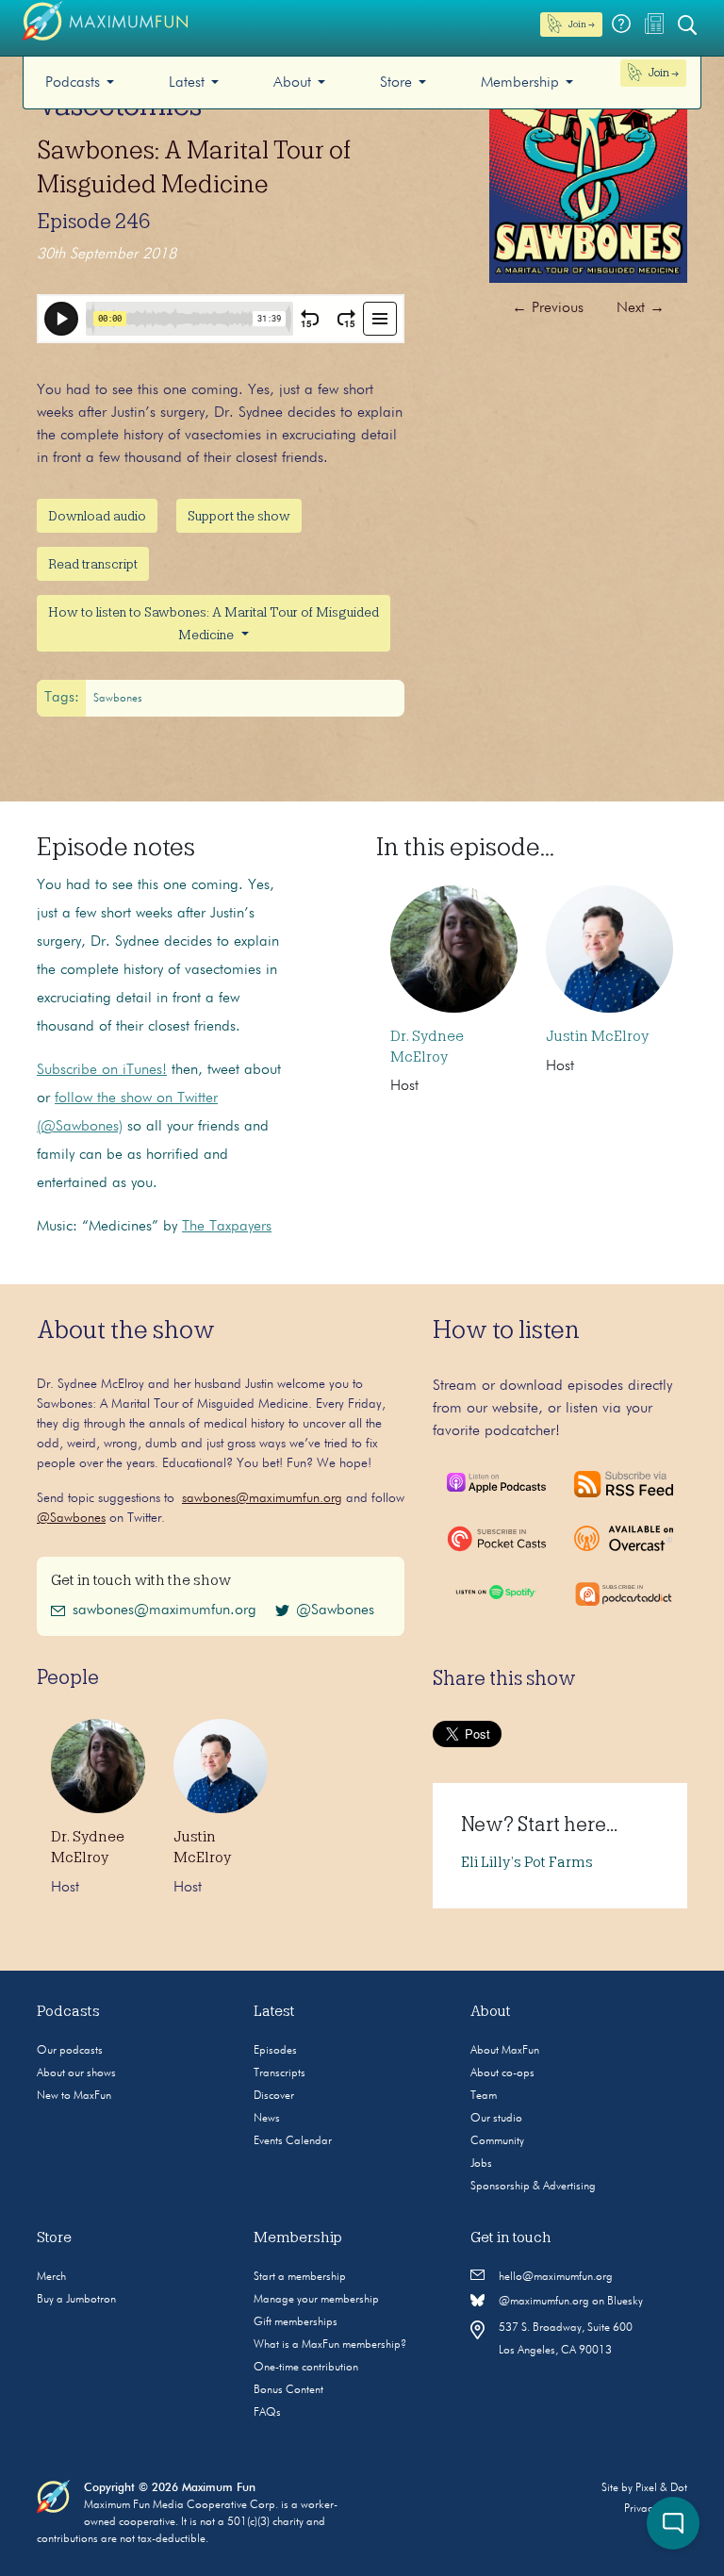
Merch (51, 2277)
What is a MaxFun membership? (330, 2345)
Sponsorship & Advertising (533, 2187)
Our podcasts (70, 2051)
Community (497, 2141)
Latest (187, 83)
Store (396, 83)
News (267, 2119)
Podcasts (73, 83)
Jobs (481, 2164)
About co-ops (502, 2073)
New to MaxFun (74, 2096)
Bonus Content (288, 2390)
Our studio (496, 2119)
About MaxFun (505, 2051)
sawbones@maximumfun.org (262, 1498)
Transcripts (280, 2073)
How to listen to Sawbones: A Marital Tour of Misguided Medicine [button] (214, 623)
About (292, 83)
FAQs (267, 2413)
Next (641, 308)
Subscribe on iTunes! (102, 1070)
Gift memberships (296, 2322)
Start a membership (300, 2277)
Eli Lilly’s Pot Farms (527, 1862)
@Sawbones (71, 1518)
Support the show (239, 516)
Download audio (97, 516)
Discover (274, 2096)
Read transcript (93, 564)
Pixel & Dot (661, 2488)
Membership (520, 83)
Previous (548, 308)
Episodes (275, 2051)
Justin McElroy (597, 1036)
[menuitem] (80, 83)
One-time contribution (306, 2368)
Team (484, 2096)
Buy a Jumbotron (76, 2300)
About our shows (76, 2073)
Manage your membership (316, 2300)
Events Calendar (293, 2141)
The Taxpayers (227, 1227)
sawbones (118, 699)
